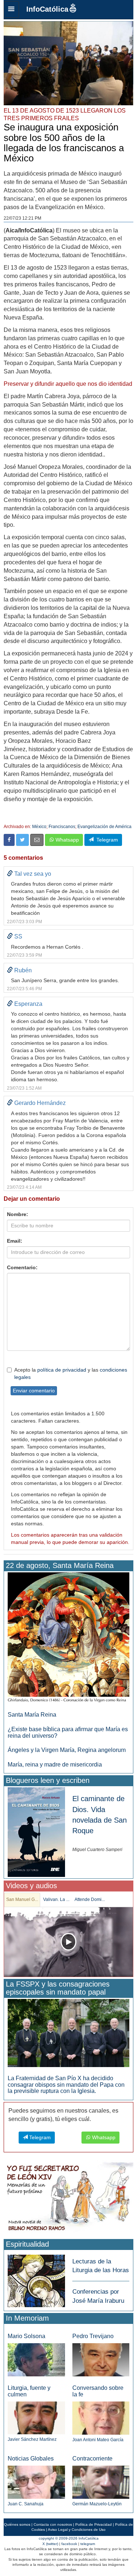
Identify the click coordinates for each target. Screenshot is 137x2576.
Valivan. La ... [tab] (56, 1899)
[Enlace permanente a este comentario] (10, 874)
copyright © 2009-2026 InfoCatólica (69, 2538)
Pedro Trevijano (93, 2336)
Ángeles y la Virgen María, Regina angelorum (67, 1750)
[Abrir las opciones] (11, 9)
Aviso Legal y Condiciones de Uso (77, 2530)
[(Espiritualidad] (36, 2279)
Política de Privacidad (94, 2524)
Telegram (106, 840)
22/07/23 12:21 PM (22, 218)
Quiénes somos (17, 2524)
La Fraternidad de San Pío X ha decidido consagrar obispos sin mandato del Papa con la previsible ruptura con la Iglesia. (66, 2085)
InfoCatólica (47, 9)
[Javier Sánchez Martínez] (36, 2418)
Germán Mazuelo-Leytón (97, 2504)
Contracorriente (92, 2459)
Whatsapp (66, 840)
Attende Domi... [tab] (90, 1899)
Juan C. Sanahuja (26, 2504)
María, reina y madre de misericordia (55, 1765)
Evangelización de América (104, 827)
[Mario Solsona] (36, 2359)
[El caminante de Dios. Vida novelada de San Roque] (36, 1832)
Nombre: (18, 1214)
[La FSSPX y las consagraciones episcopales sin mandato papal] (68, 2033)
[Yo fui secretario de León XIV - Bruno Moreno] (68, 2198)
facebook (69, 2544)
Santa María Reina (32, 1715)
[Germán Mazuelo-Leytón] (101, 2482)
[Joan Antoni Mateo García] (101, 2418)
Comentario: (22, 1267)
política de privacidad (62, 1370)
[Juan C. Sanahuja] (36, 2482)
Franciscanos (62, 827)
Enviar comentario (34, 1391)
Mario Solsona (26, 2336)
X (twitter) (50, 2544)
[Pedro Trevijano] (101, 2359)
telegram (88, 2544)
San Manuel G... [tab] (22, 1899)
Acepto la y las (71, 1373)
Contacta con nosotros (53, 2524)
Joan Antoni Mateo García (98, 2440)
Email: (15, 1241)
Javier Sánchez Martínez (32, 2439)
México (39, 827)
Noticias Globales (31, 2459)
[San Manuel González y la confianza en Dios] (68, 1942)
